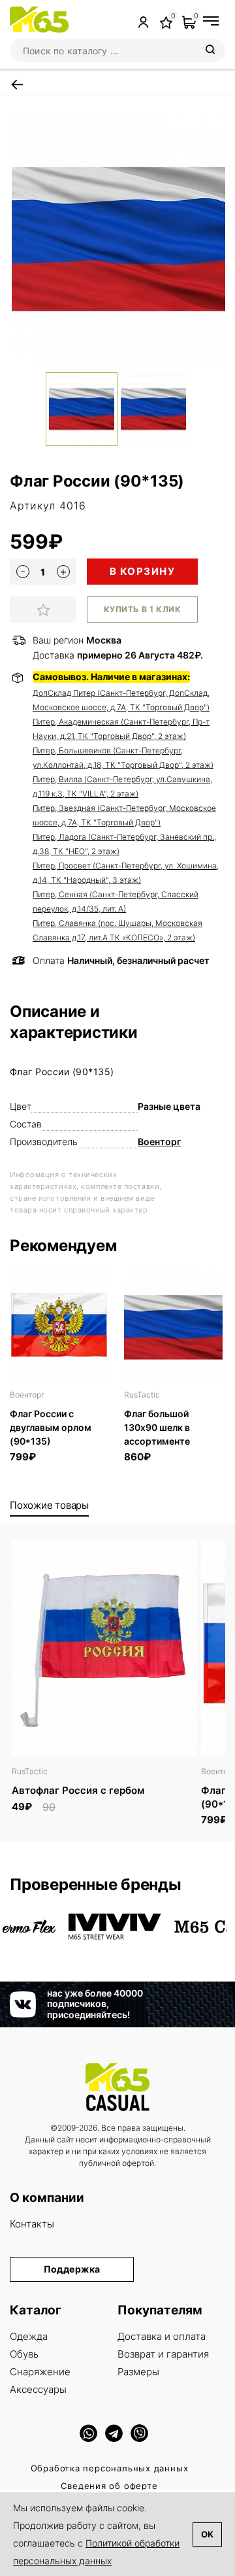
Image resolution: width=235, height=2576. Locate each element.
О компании (47, 2198)
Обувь (24, 2354)
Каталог (36, 2310)
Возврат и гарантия (163, 2354)
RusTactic (142, 1395)
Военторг (159, 1142)
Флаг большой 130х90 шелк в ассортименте (157, 1427)
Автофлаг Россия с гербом (78, 1790)
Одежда (29, 2336)
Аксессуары (38, 2389)
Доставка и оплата (162, 2336)
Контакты (32, 2224)
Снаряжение (40, 2372)
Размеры (138, 2372)
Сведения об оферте (109, 2486)
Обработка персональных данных (110, 2468)
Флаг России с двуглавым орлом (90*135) (51, 1427)
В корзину (143, 571)
